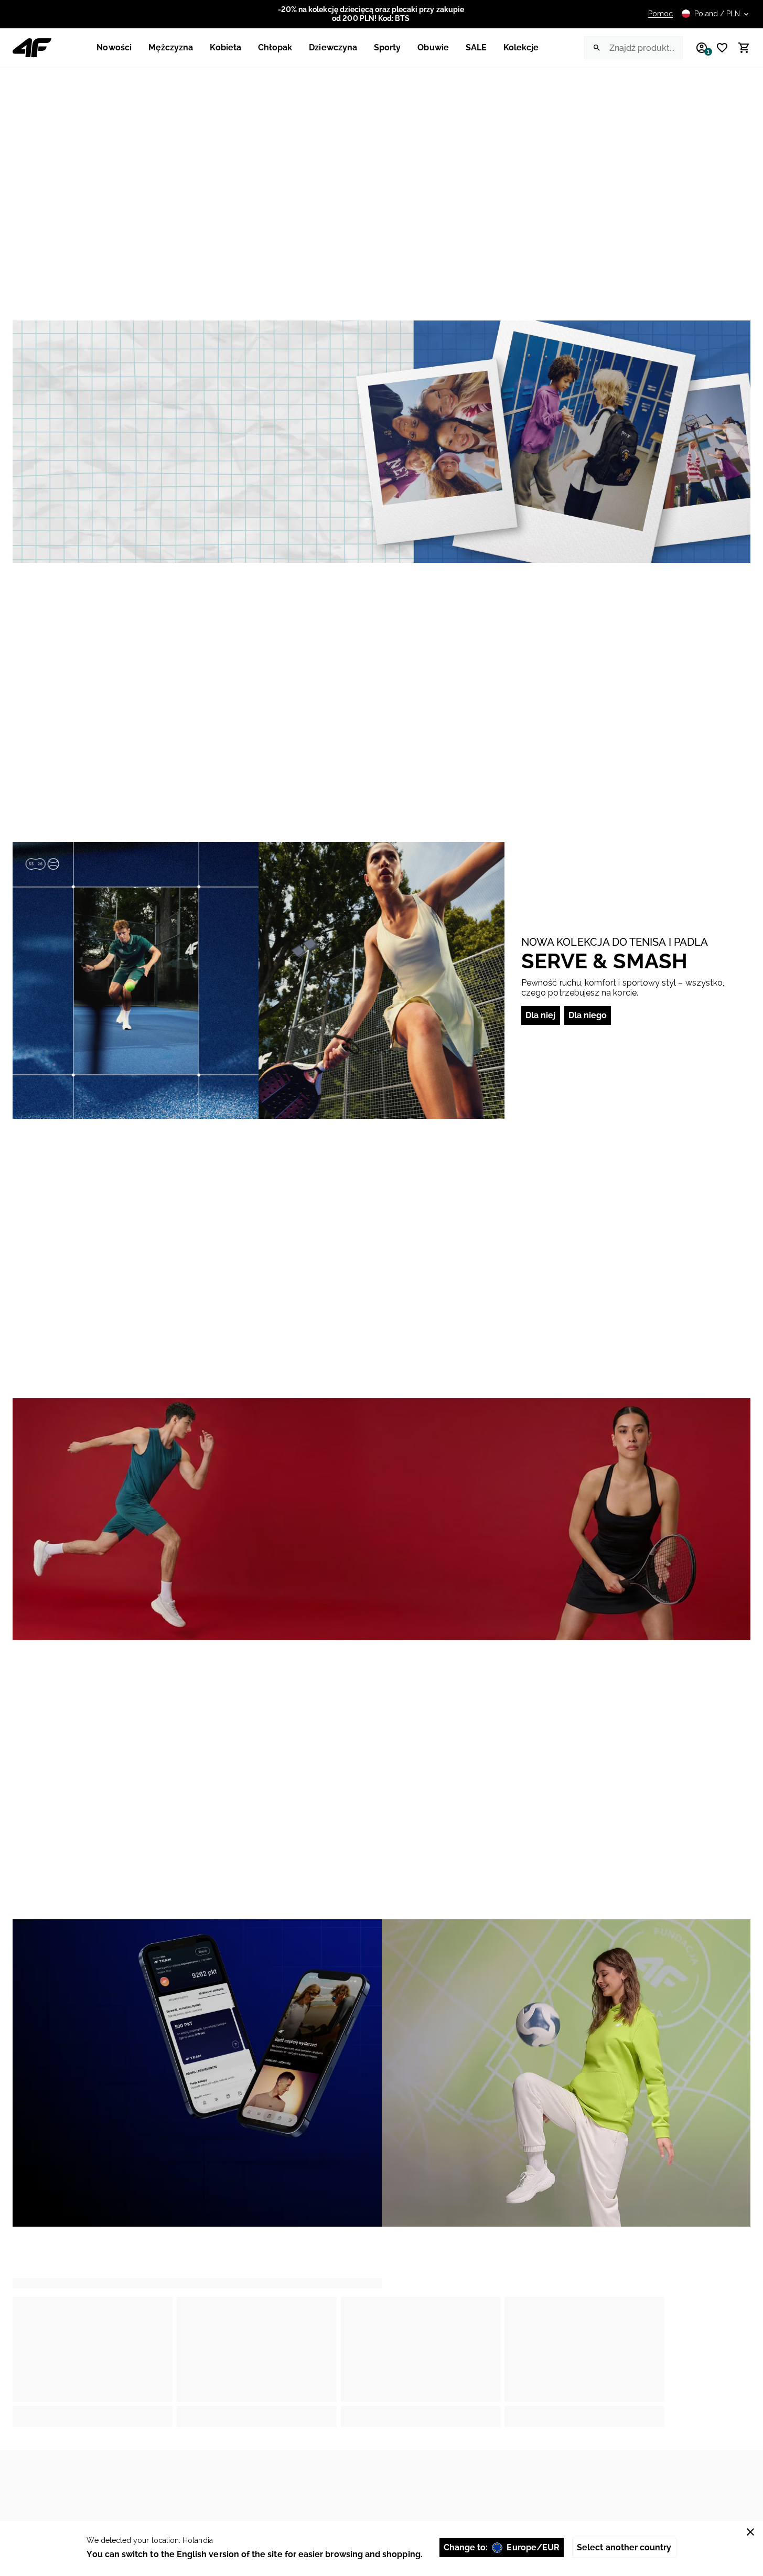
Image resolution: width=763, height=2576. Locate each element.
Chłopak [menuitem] (275, 47)
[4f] (32, 48)
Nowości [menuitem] (114, 47)
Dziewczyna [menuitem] (333, 47)
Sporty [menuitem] (387, 47)
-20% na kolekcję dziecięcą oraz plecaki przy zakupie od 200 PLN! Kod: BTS (371, 14)
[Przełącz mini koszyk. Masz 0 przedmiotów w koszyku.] (739, 48)
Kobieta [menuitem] (225, 47)
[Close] (750, 2532)
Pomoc (660, 14)
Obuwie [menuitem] (433, 47)
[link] (381, 442)
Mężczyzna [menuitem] (171, 47)
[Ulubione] (718, 48)
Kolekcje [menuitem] (521, 47)
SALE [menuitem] (476, 47)
